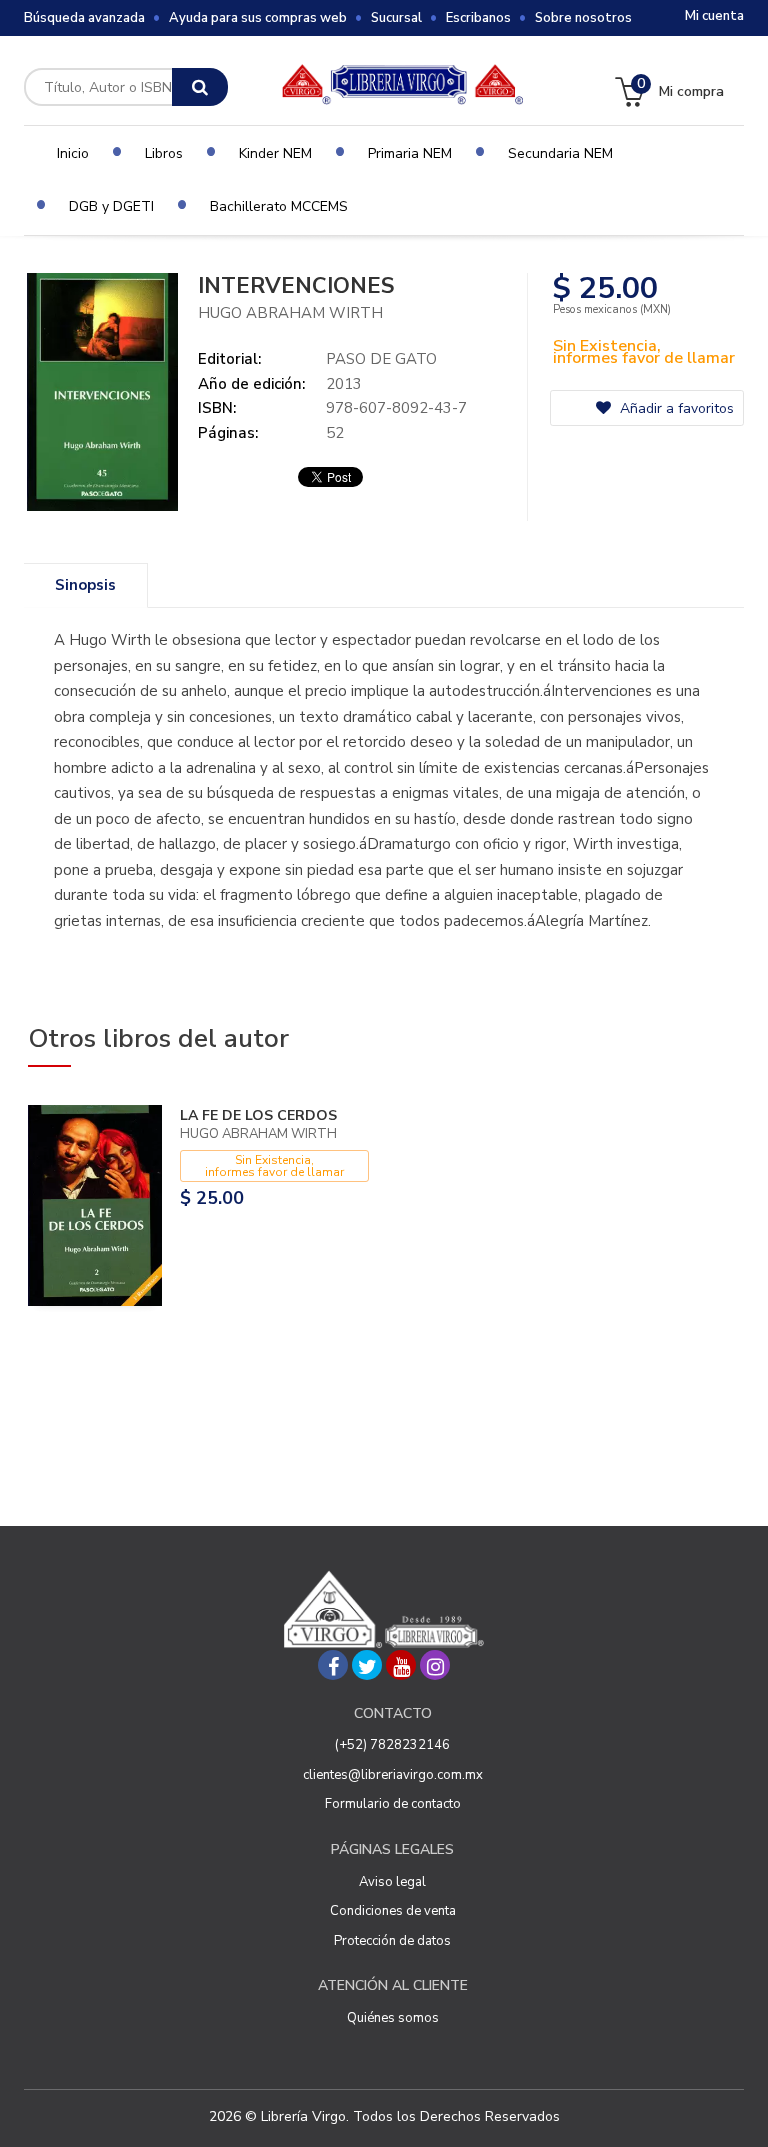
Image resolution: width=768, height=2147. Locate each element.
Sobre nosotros (583, 18)
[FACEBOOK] (333, 1665)
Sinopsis (85, 585)
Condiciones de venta (393, 1911)
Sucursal (396, 18)
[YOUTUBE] (401, 1665)
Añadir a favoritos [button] (675, 408)
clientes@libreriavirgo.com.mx (393, 1775)
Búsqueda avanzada (84, 18)
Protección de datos (392, 1941)
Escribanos (478, 18)
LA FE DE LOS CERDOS (258, 1115)
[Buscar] (200, 87)
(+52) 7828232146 (392, 1745)
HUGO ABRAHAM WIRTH (290, 313)
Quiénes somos (393, 2018)
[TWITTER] (367, 1665)
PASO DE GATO (381, 359)
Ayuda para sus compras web (258, 18)
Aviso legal (392, 1882)
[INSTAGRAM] (435, 1665)
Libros (164, 153)
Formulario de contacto (393, 1804)
